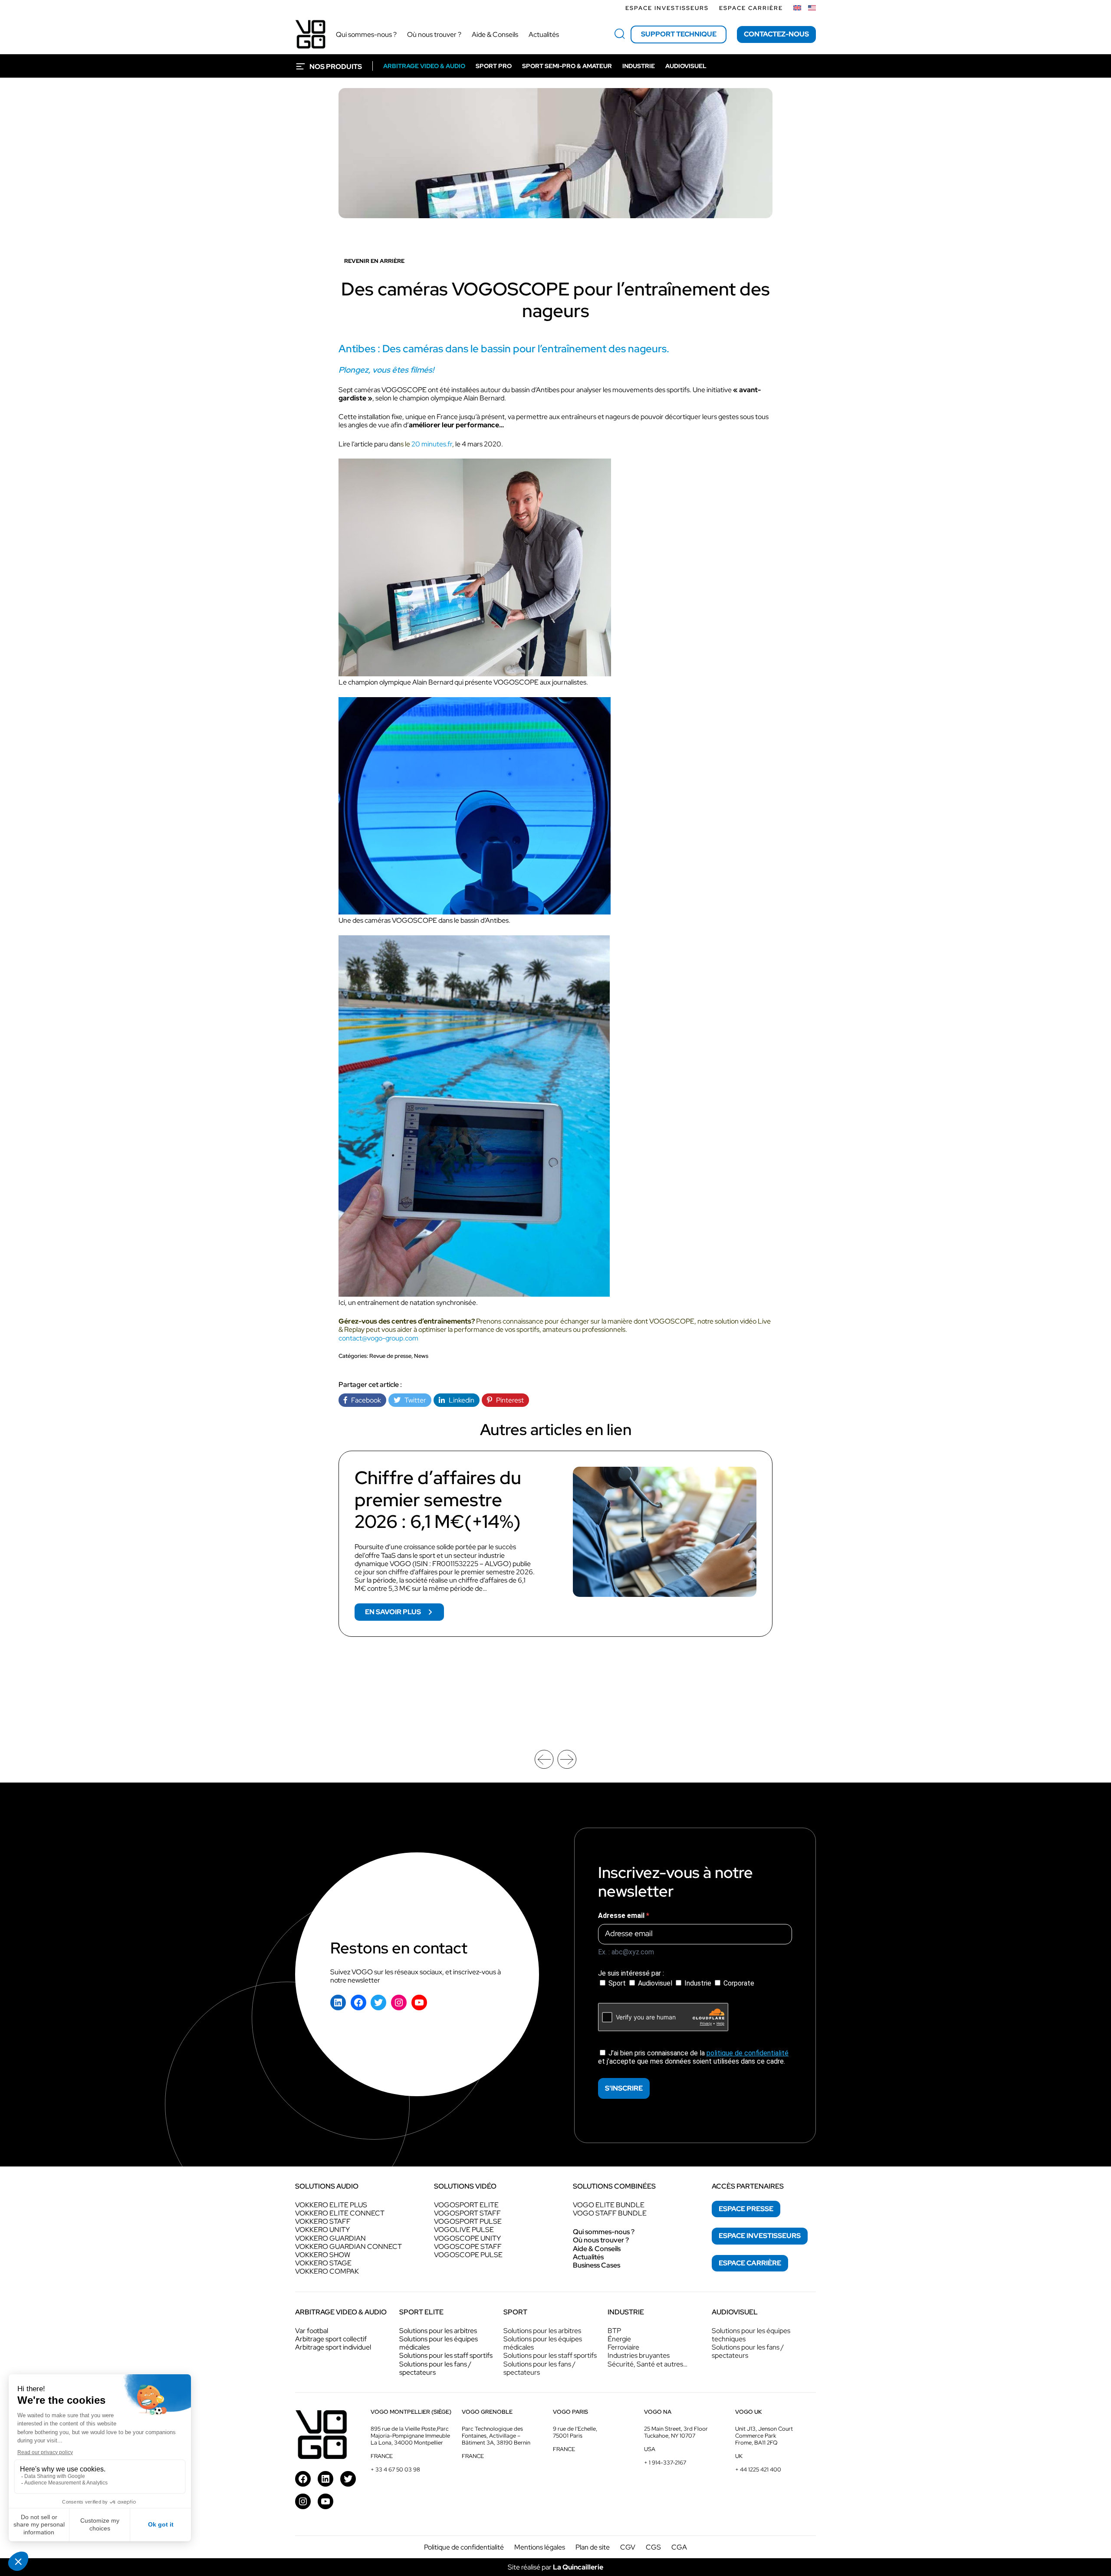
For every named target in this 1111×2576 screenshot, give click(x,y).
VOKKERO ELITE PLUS (331, 2205)
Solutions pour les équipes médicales (439, 2343)
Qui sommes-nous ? (604, 2232)
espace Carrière (750, 2263)
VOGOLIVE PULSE (464, 2230)
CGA (679, 2547)
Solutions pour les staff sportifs (446, 2355)
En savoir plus (404, 1614)
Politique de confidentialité (464, 2547)
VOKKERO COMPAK (327, 2271)
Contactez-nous (776, 34)
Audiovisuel (655, 1983)
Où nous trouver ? (601, 2240)
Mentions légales (540, 2547)
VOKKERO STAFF (323, 2221)
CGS (653, 2547)
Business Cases (597, 2265)
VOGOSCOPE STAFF (468, 2247)
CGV (628, 2547)
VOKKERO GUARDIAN (330, 2238)
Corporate (738, 1983)
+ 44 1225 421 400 (758, 2469)
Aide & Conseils (597, 2249)
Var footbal (312, 2331)
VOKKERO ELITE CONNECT (340, 2213)
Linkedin (460, 1400)
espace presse (746, 2209)
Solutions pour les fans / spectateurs (435, 2368)
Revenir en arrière (374, 261)
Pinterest (508, 1400)
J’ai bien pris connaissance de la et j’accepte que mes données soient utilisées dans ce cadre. (693, 2057)
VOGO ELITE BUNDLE (609, 2205)
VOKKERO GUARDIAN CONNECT (348, 2247)
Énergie (619, 2339)
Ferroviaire (623, 2347)
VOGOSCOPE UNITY (467, 2238)
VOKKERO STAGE (323, 2263)
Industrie (698, 1983)
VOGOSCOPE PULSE (468, 2255)
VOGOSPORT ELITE (466, 2205)
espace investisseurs (760, 2236)
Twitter (413, 1400)
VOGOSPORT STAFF (467, 2213)
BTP (614, 2331)
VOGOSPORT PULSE (468, 2221)
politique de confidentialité (748, 2053)
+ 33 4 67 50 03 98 (395, 2469)
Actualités (588, 2257)
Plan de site (593, 2547)
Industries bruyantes (639, 2355)
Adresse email (622, 1916)
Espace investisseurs (667, 8)
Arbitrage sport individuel (333, 2347)
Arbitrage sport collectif (331, 2339)
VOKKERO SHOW (323, 2255)
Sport (617, 1983)
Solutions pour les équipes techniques (751, 2335)
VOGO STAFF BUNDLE (610, 2213)
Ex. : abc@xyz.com (626, 1952)
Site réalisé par (555, 2567)
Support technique (679, 34)
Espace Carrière (751, 8)
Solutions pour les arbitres (438, 2331)
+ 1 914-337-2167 (665, 2463)
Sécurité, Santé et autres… (648, 2364)
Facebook (364, 1400)
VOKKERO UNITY (322, 2230)
